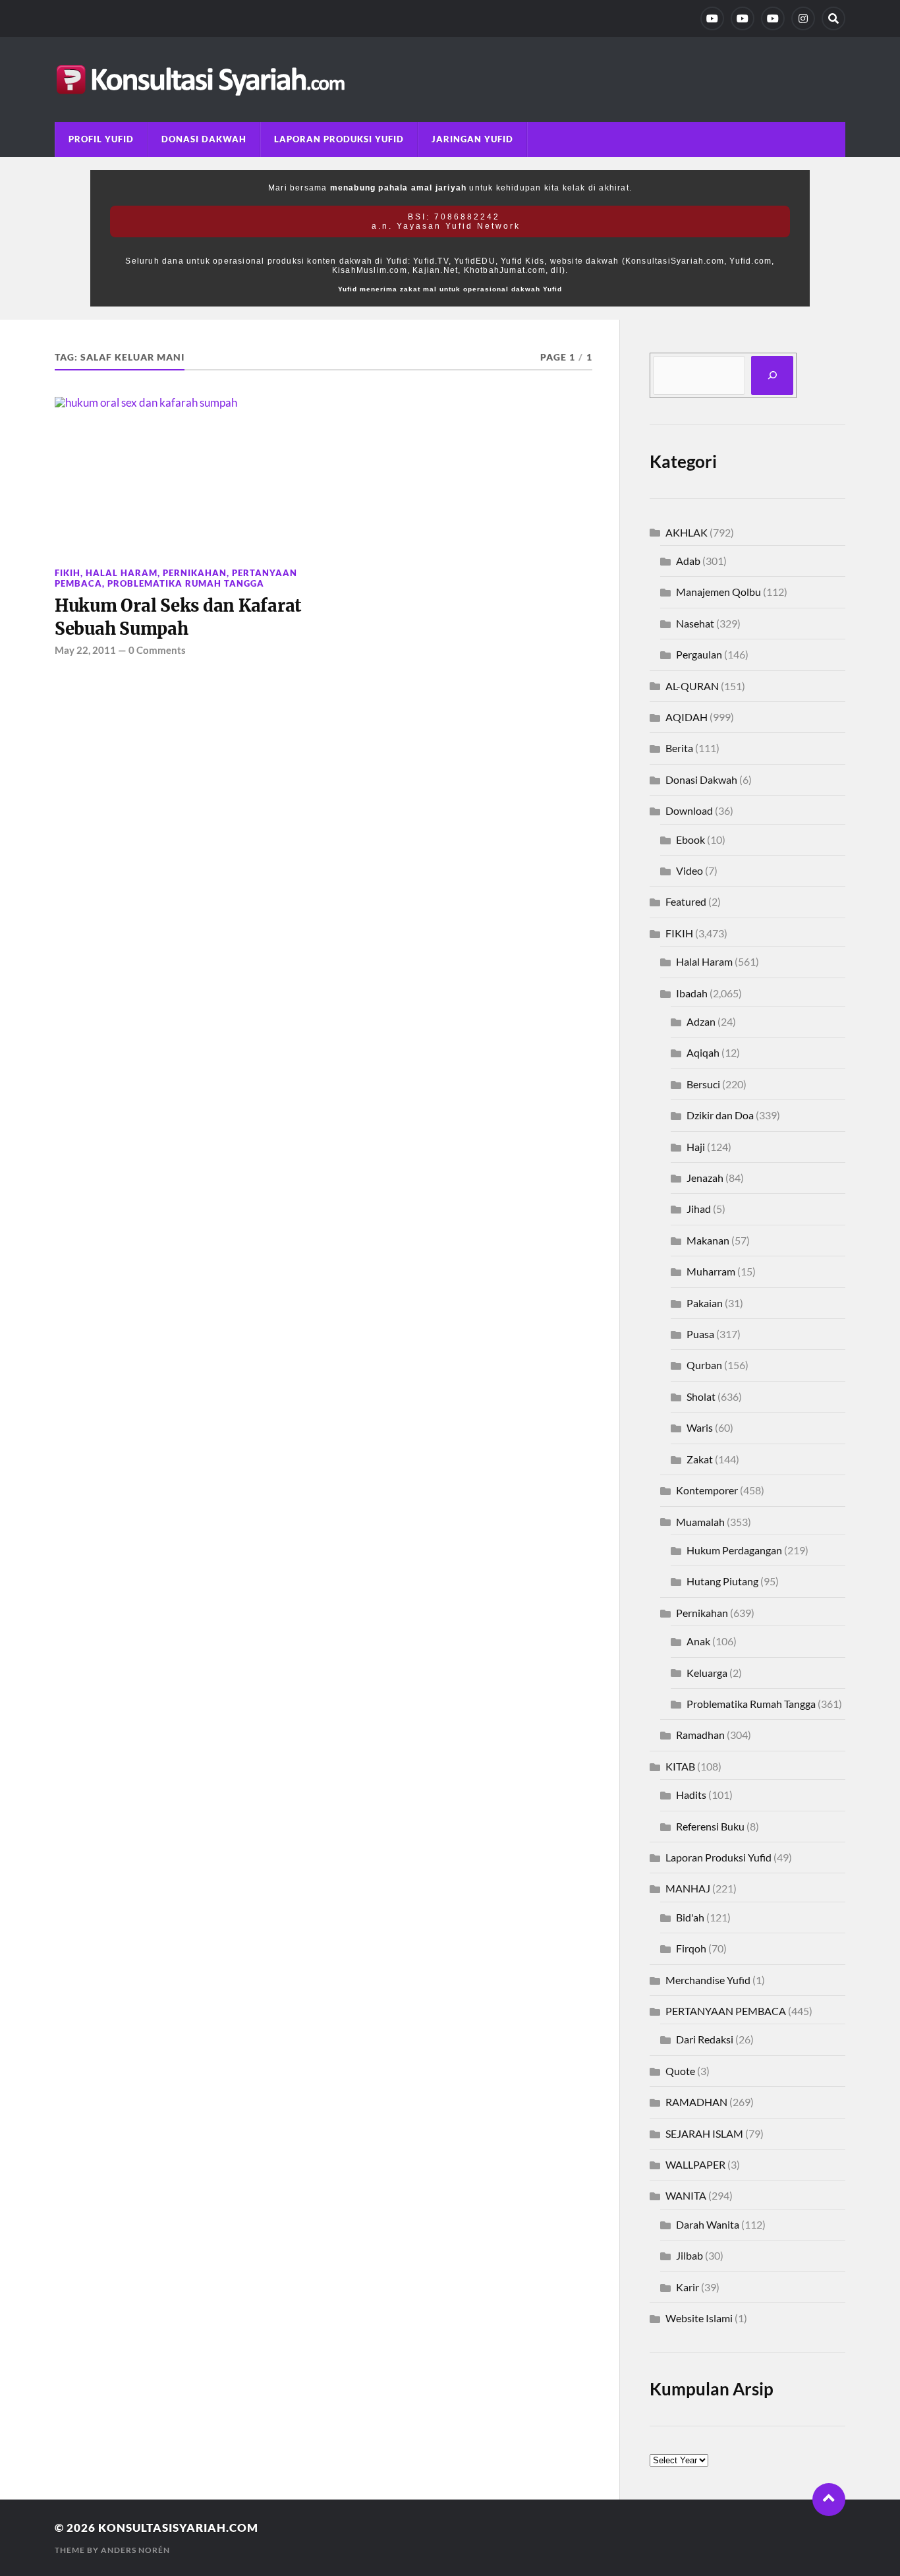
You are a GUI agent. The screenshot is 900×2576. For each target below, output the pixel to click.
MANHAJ (688, 1888)
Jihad (699, 1209)
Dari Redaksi (705, 2039)
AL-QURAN (692, 686)
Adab (688, 561)
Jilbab (689, 2255)
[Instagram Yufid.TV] (803, 18)
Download (689, 810)
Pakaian (705, 1303)
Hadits (691, 1795)
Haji (696, 1147)
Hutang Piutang (722, 1581)
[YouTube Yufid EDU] (743, 18)
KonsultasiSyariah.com (178, 2528)
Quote (680, 2071)
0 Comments (157, 650)
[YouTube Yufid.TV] (712, 18)
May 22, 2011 (85, 650)
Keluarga (707, 1673)
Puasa (700, 1334)
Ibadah (692, 993)
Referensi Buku (710, 1826)
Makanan (708, 1240)
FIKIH (68, 573)
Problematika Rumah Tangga (186, 583)
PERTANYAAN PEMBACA (726, 2011)
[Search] (833, 18)
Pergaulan (699, 654)
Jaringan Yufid (472, 139)
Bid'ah (690, 1917)
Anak (698, 1641)
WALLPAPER (695, 2164)
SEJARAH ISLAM (704, 2133)
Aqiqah (703, 1052)
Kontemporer (707, 1490)
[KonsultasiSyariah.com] (450, 79)
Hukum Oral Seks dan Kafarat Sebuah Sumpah (178, 617)
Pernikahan (195, 573)
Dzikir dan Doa (720, 1115)
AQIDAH (687, 717)
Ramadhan (700, 1735)
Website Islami (699, 2318)
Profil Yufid (101, 139)
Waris (700, 1427)
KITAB (680, 1766)
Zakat (700, 1459)
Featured (686, 901)
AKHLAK (687, 532)
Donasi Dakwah (204, 139)
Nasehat (695, 623)
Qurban (704, 1365)
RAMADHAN (696, 2102)
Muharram (711, 1271)
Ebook (690, 839)
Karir (688, 2287)
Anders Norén (135, 2550)
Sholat (701, 1396)
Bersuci (703, 1084)
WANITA (686, 2195)
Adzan (701, 1021)
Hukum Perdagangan (734, 1550)
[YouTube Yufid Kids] (773, 18)
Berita (679, 748)
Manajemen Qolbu (718, 592)
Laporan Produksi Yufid (339, 139)
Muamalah (700, 1522)
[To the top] (829, 2500)
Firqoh (691, 1948)
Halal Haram (122, 573)
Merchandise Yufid (708, 1980)
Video (689, 870)
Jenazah (705, 1178)
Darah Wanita (708, 2224)
